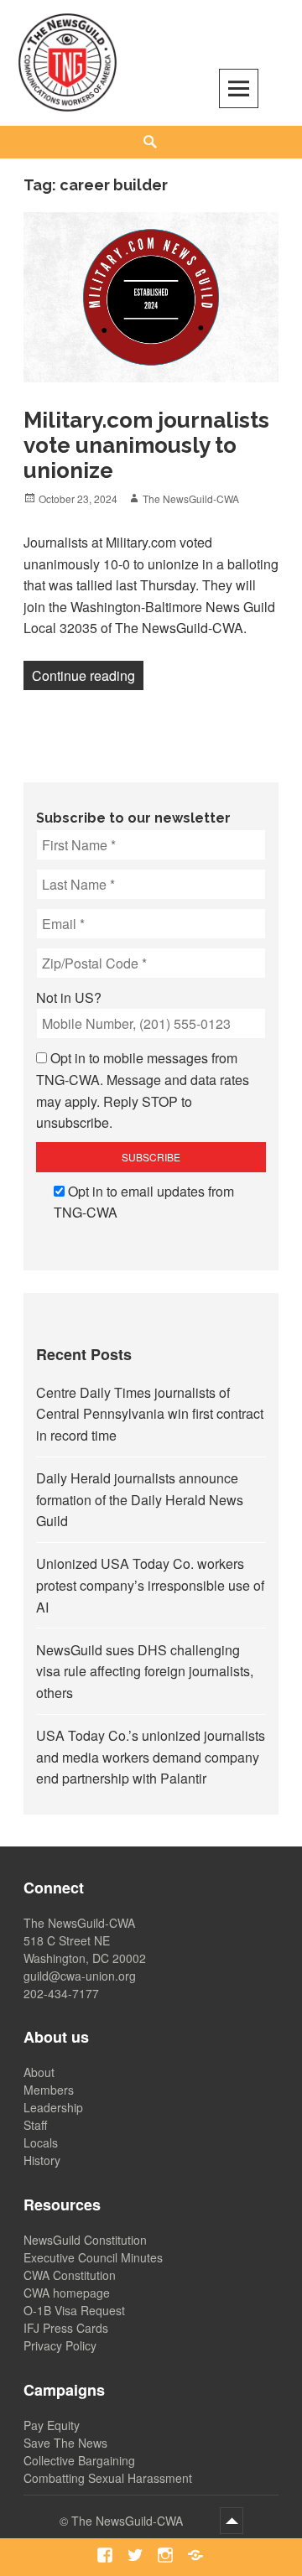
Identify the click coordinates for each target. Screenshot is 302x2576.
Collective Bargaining (79, 2460)
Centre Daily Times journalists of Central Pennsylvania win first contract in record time (150, 1414)
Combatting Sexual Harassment (108, 2478)
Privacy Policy (60, 2345)
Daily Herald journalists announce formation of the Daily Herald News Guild (140, 1499)
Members (49, 2090)
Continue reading (88, 675)
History (42, 2160)
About (39, 2072)
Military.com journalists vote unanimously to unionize (146, 445)
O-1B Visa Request (74, 2310)
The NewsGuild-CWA (191, 499)
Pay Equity (52, 2425)
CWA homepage (67, 2293)
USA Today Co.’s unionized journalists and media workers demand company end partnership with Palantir (151, 1757)
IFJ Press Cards (66, 2328)
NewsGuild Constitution (85, 2240)
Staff (35, 2125)
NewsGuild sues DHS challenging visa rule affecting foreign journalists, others (145, 1671)
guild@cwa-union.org (80, 1976)
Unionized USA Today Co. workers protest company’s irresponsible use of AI (150, 1585)
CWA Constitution (70, 2275)
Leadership (53, 2107)
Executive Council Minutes (93, 2257)
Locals (41, 2142)
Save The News (65, 2443)
